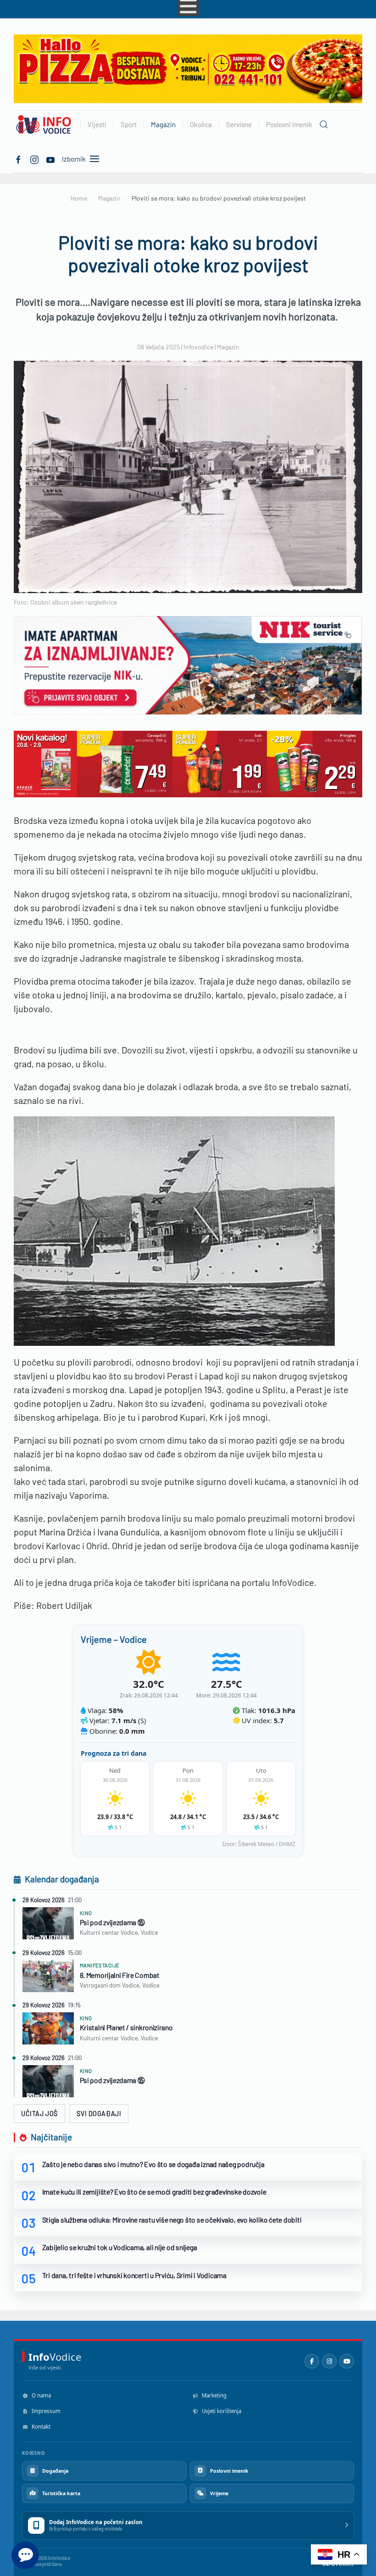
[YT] (50, 158)
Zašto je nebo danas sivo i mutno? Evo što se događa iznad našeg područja (153, 2164)
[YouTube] (347, 2361)
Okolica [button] (201, 124)
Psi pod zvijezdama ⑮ (112, 1922)
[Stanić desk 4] (188, 763)
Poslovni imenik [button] (289, 124)
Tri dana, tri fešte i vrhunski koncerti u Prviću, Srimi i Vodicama (134, 2275)
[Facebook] (18, 158)
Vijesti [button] (97, 124)
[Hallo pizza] (188, 68)
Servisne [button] (239, 124)
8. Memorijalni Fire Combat (120, 1975)
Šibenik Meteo (256, 1844)
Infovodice (198, 347)
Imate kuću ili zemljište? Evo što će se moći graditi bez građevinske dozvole (154, 2192)
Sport (129, 124)
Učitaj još (39, 2114)
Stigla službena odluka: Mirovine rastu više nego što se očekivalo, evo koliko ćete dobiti (172, 2220)
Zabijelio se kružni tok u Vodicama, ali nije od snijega (120, 2247)
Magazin (228, 347)
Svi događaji (99, 2114)
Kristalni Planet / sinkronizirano (126, 2027)
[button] (324, 124)
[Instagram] (329, 2361)
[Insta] (34, 158)
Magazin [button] (163, 124)
